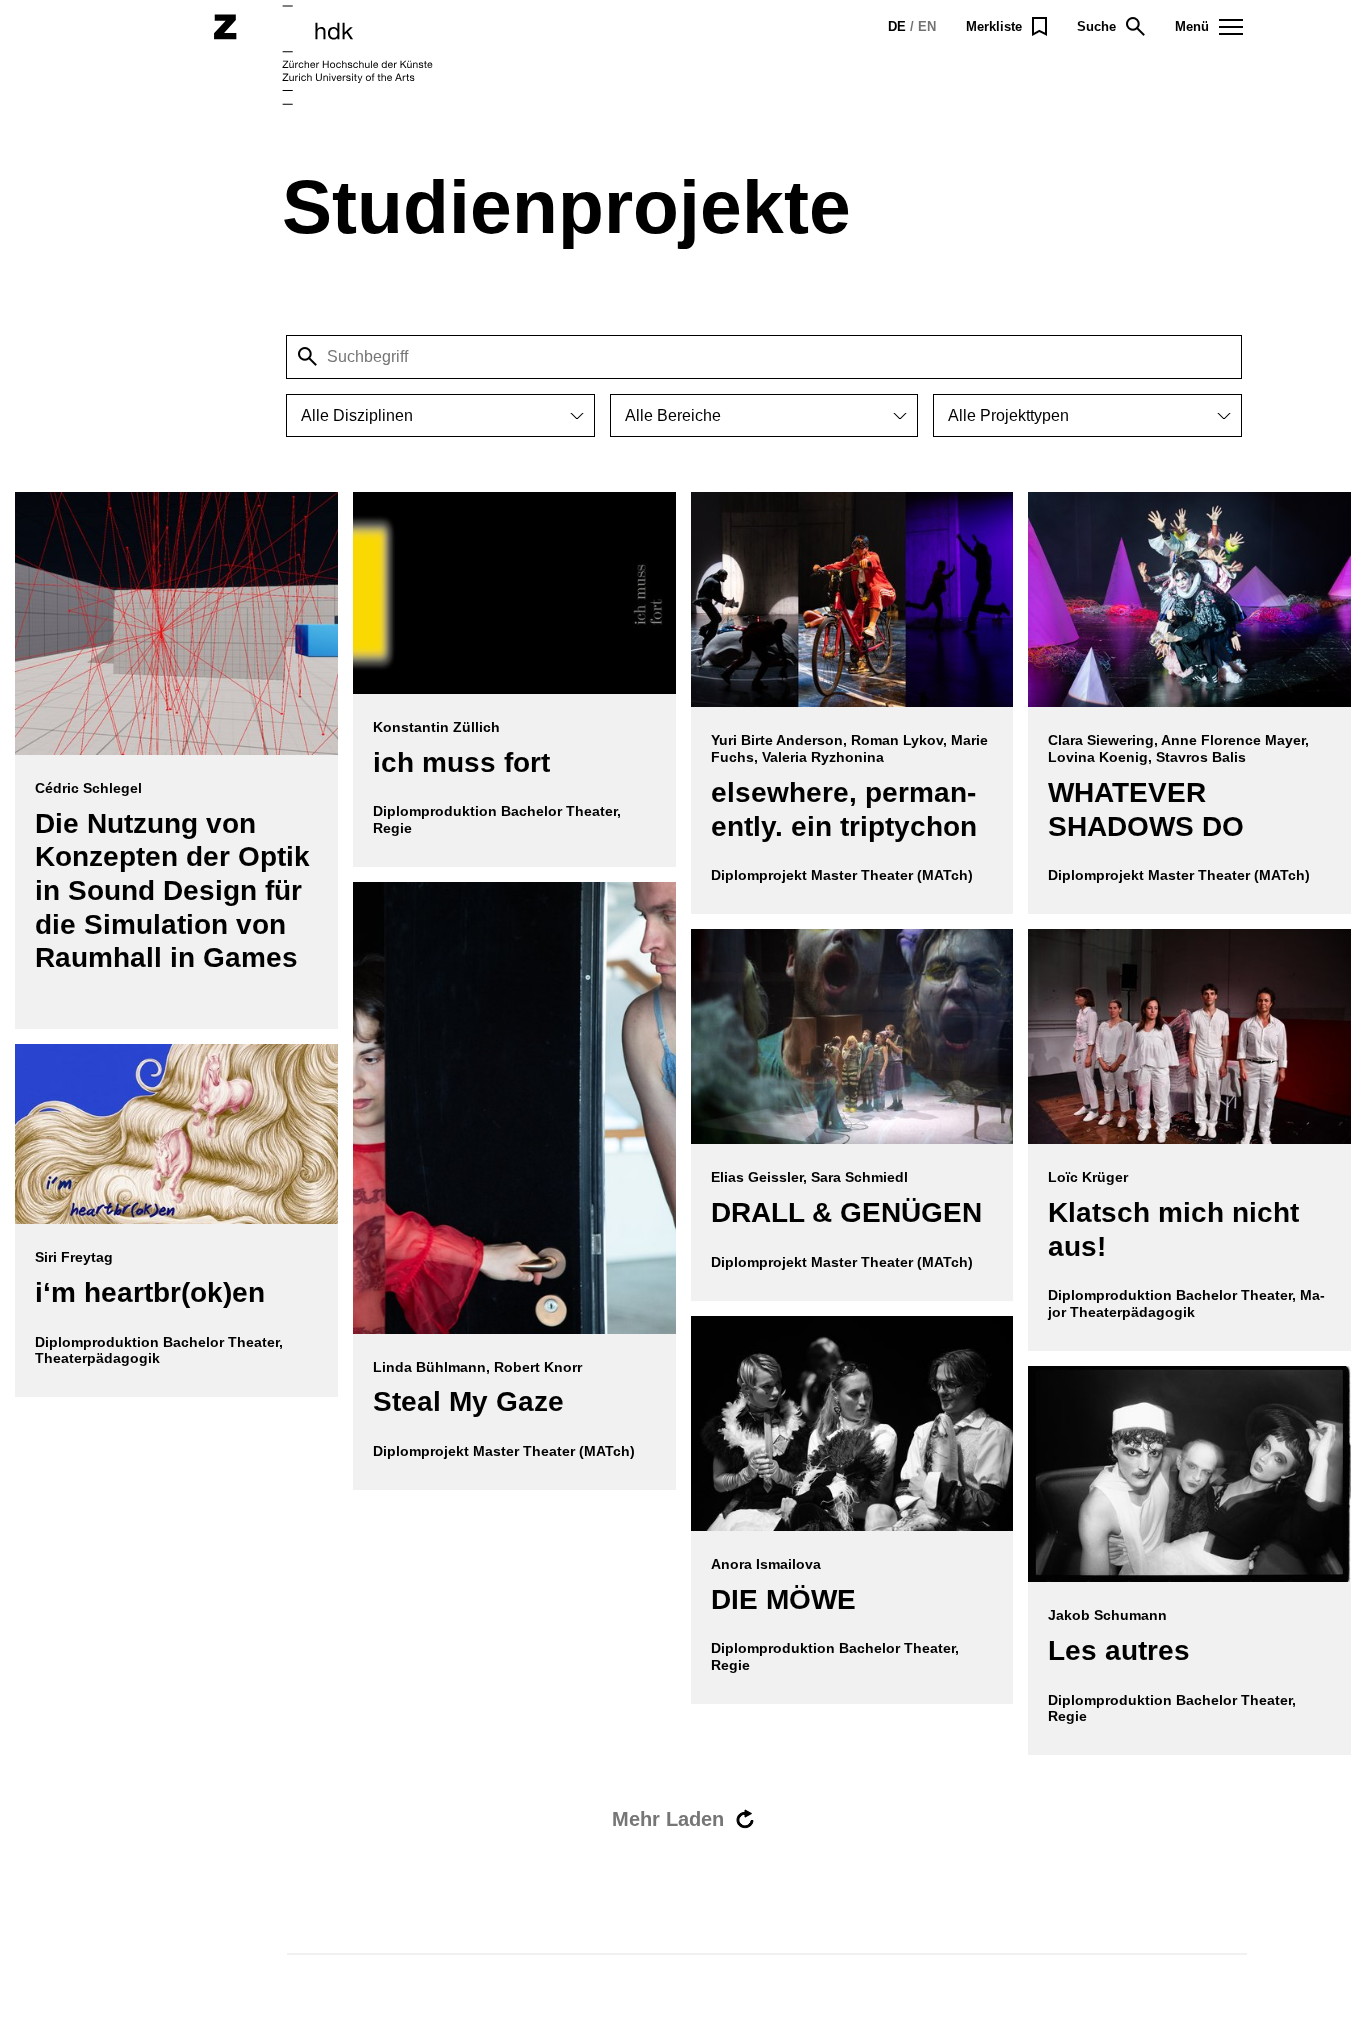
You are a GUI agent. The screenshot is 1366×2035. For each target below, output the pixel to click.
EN (927, 26)
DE (897, 26)
